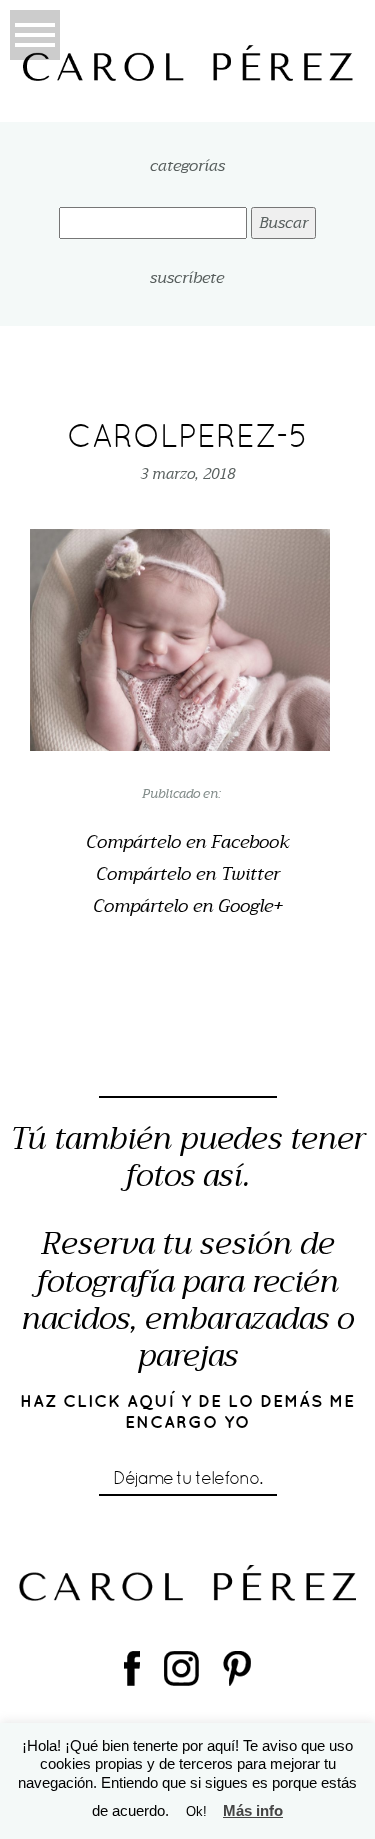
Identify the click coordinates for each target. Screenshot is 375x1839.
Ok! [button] (196, 1811)
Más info (253, 1810)
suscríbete (187, 278)
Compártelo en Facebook (188, 843)
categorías (187, 166)
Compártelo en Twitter (188, 875)
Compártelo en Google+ (188, 907)
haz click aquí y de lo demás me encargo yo (188, 1411)
